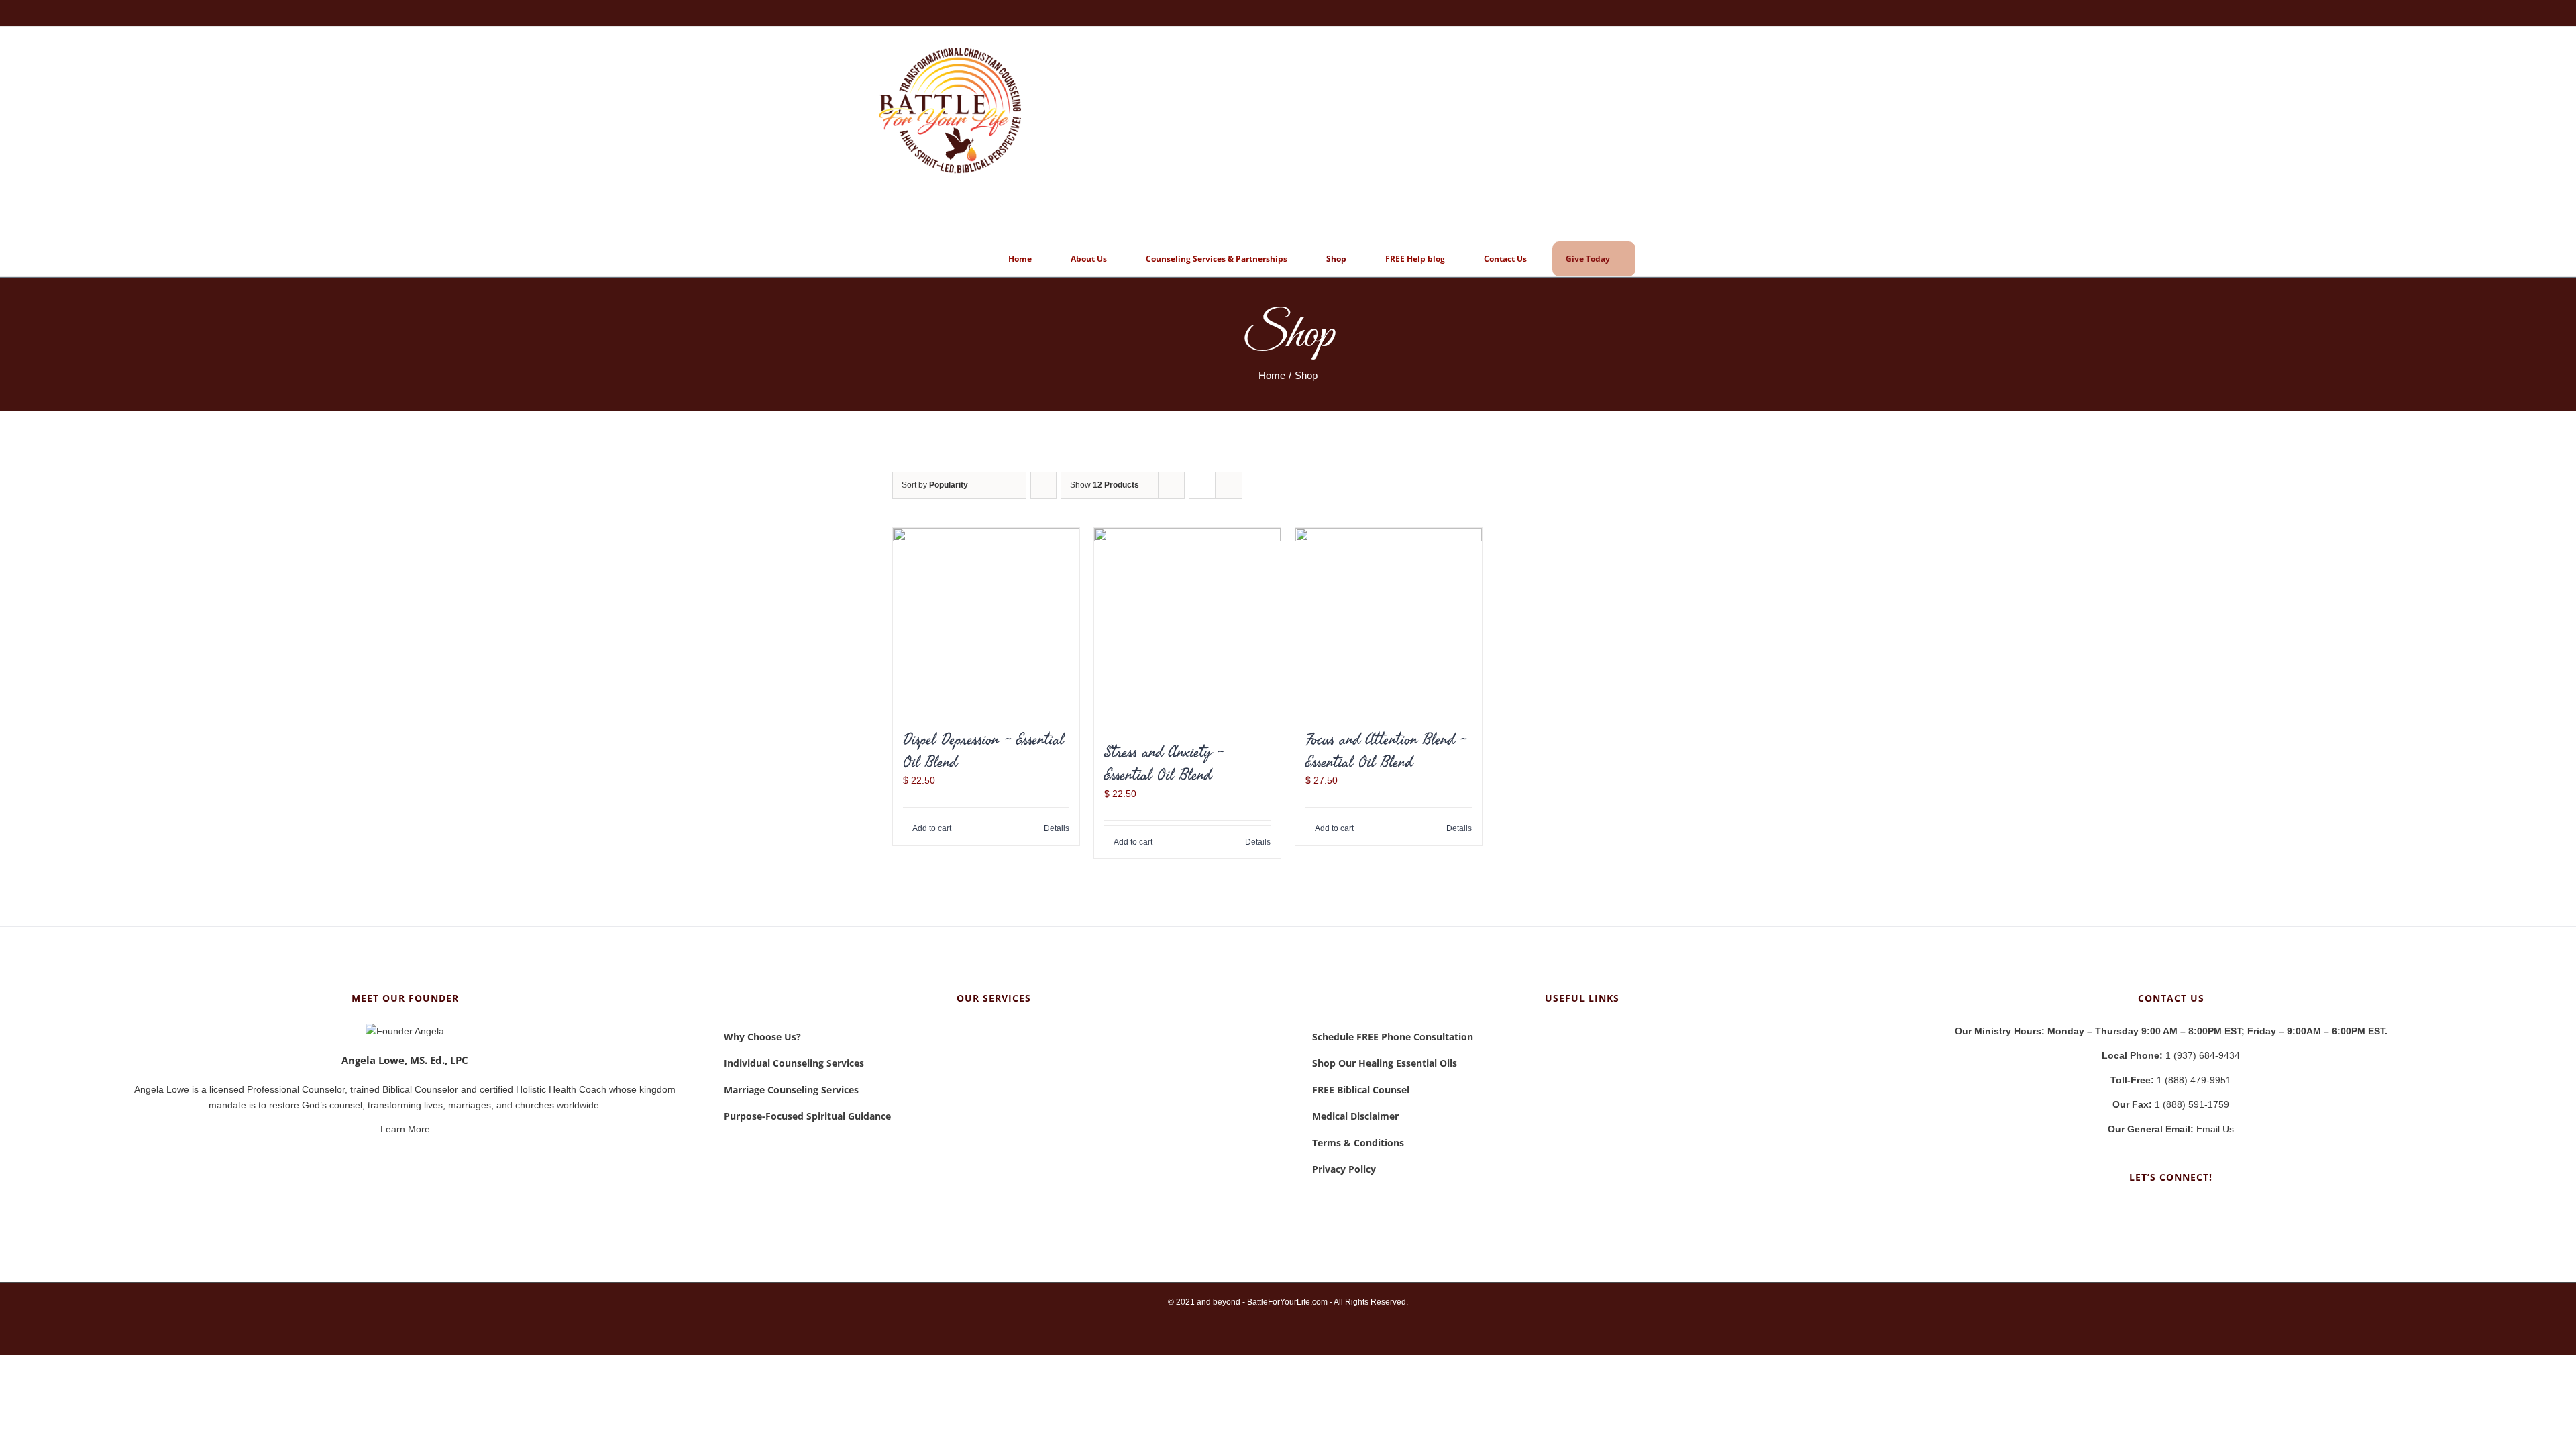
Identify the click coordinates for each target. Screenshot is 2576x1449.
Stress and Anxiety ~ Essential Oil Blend (1164, 763)
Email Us (2171, 1129)
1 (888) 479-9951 (2171, 1080)
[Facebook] (2153, 1210)
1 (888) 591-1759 (2171, 1104)
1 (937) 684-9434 (2171, 1055)
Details (1057, 828)
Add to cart (932, 828)
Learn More (405, 1129)
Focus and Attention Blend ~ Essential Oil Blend (1386, 750)
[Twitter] (2189, 1210)
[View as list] (1229, 485)
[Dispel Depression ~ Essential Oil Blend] (986, 621)
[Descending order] (1043, 485)
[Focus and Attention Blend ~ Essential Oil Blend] (1389, 621)
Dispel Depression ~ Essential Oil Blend (983, 750)
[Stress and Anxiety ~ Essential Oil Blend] (1187, 628)
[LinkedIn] (2171, 1210)
